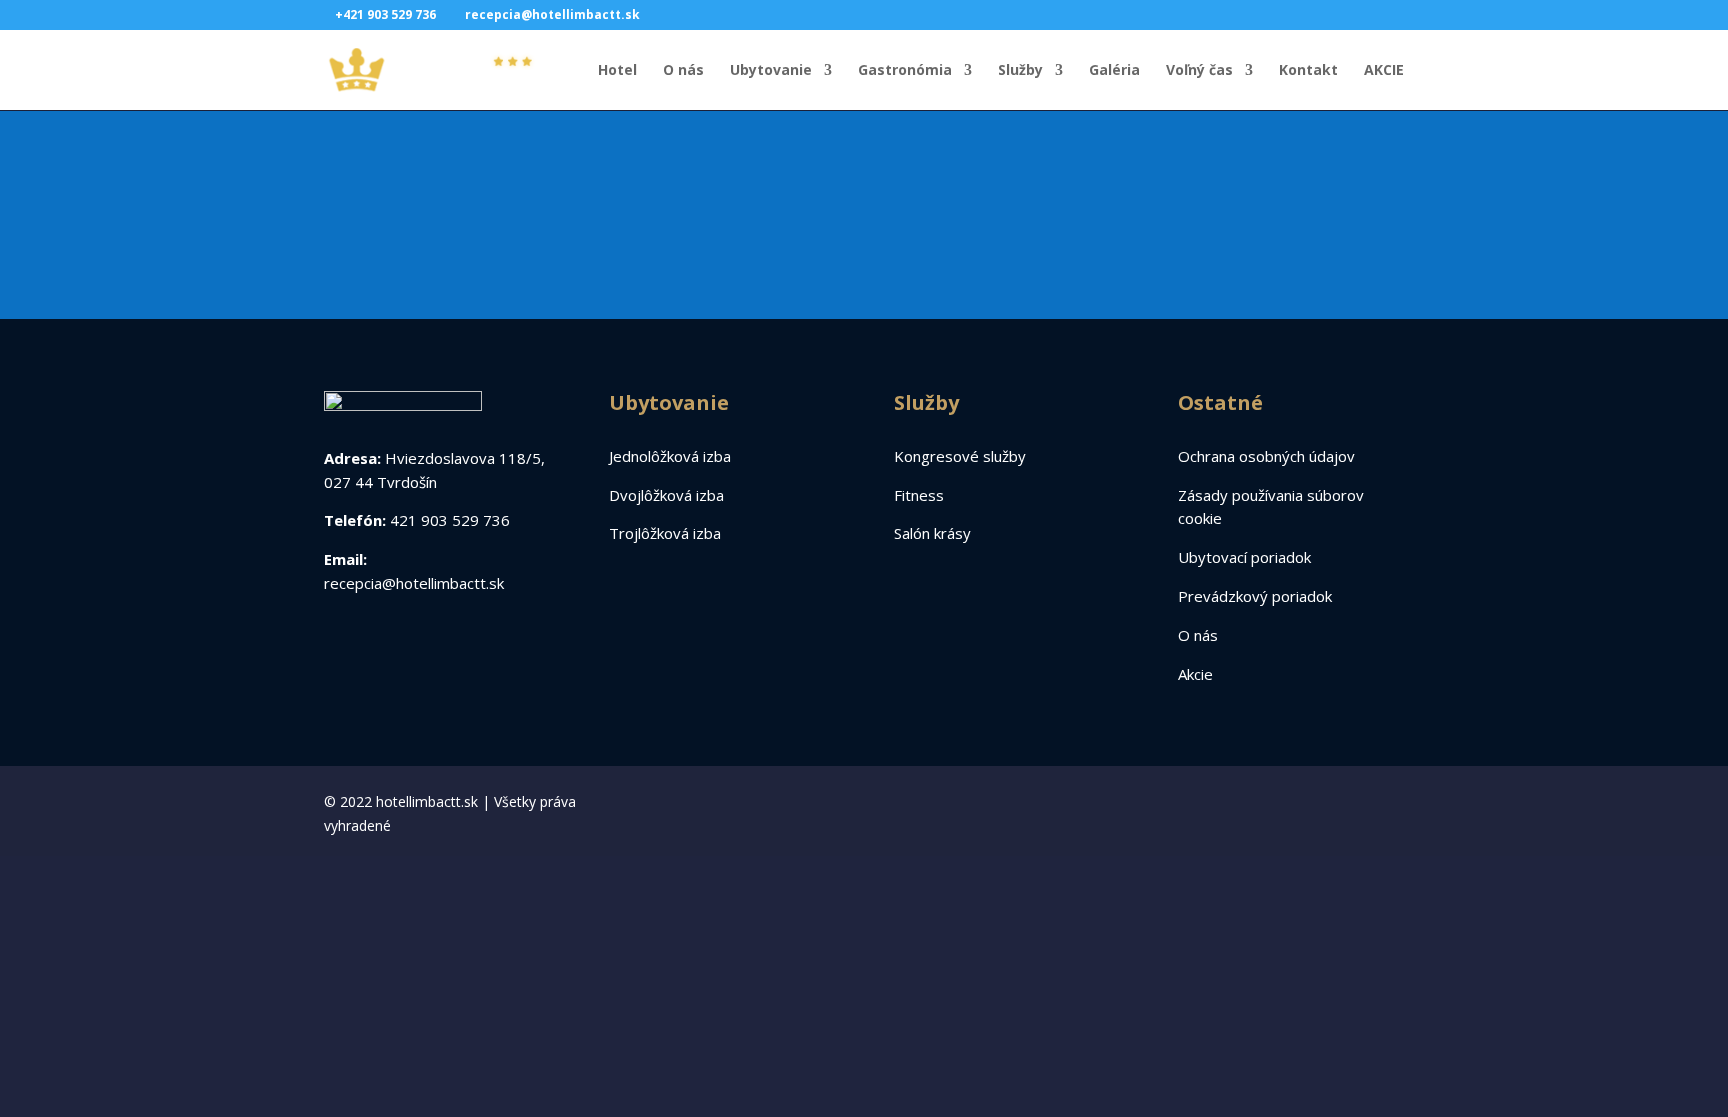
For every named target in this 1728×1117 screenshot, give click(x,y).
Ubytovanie (771, 71)
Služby (1020, 71)
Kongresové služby (960, 456)
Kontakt (1308, 71)
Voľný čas (1199, 71)
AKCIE (1384, 71)
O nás (683, 71)
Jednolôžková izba (670, 456)
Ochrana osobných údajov (1266, 456)
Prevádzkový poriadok (1255, 596)
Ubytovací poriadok (1244, 557)
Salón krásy (932, 533)
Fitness (919, 495)
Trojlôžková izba (665, 533)
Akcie (1195, 674)
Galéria (1114, 71)
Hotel (617, 71)
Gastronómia (905, 71)
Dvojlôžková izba (666, 495)
